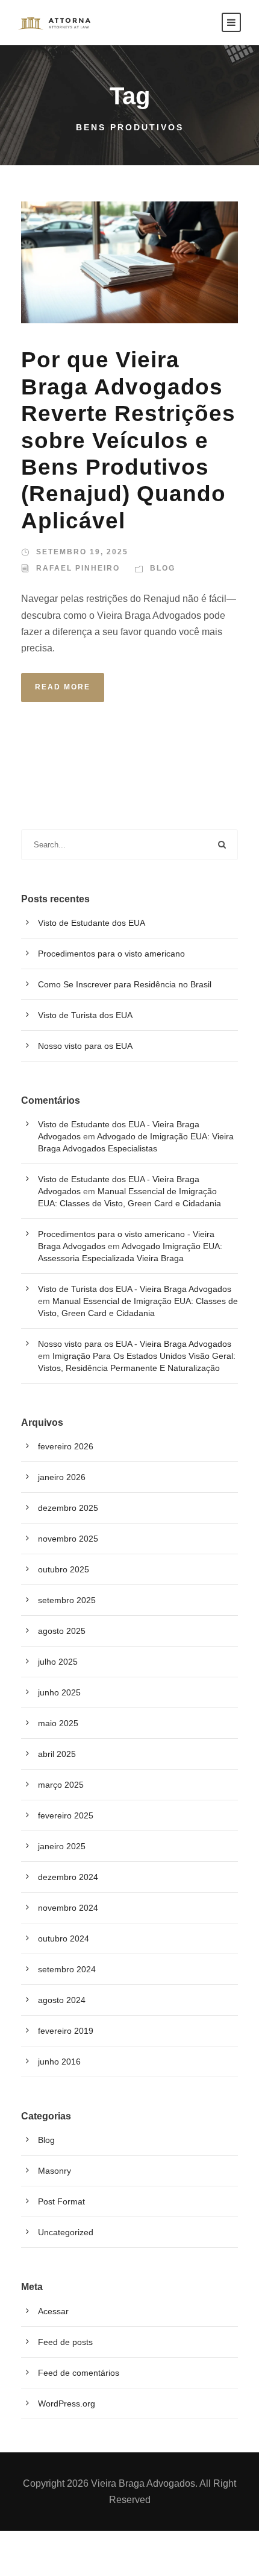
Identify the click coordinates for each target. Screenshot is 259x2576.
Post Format (61, 2201)
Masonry (55, 2171)
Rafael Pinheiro (78, 568)
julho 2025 (58, 1662)
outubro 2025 (64, 1569)
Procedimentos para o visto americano (111, 954)
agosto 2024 (62, 2000)
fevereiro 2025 (66, 1815)
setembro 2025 (67, 1600)
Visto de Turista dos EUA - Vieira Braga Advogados (135, 1289)
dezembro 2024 (68, 1877)
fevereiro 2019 (66, 2031)
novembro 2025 (68, 1539)
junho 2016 (59, 2062)
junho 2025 (59, 1692)
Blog (163, 568)
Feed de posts (65, 2342)
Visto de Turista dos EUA (85, 1015)
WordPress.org (67, 2404)
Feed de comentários (79, 2373)
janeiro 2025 (62, 1846)
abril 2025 (57, 1754)
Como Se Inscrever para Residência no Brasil (125, 984)
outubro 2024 (64, 1938)
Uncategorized (66, 2232)
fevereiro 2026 (66, 1446)
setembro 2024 (67, 1969)
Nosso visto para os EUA (85, 1046)
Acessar (53, 2311)
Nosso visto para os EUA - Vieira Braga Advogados (135, 1344)
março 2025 (61, 1785)
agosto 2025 (62, 1631)
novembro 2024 (68, 1908)
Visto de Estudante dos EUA (92, 923)
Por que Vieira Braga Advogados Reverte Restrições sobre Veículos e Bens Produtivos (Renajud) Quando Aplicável (128, 440)
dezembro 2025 (68, 1508)
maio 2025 (58, 1723)
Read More (63, 687)
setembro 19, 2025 (82, 552)
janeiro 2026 (62, 1477)
